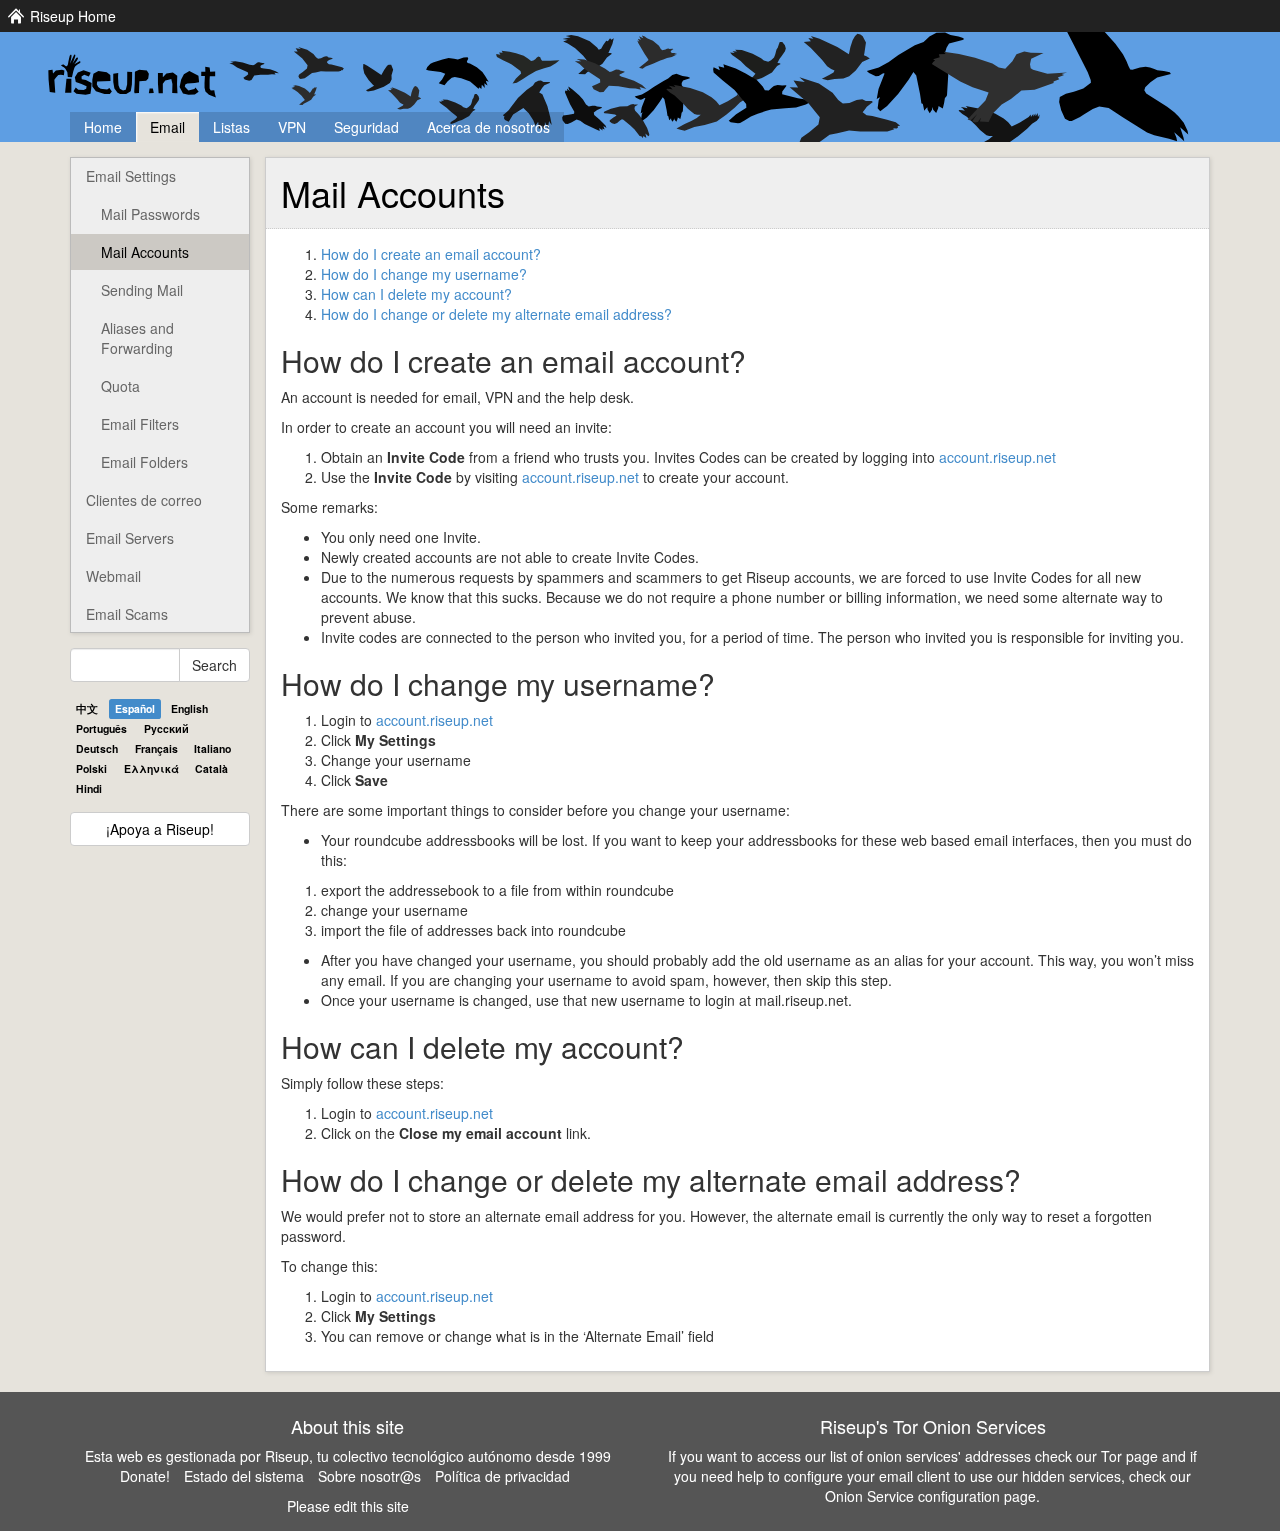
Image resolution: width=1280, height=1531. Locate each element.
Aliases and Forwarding (137, 338)
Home (103, 127)
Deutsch (97, 748)
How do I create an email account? (431, 254)
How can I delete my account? (416, 294)
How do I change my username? (424, 274)
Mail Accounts (145, 252)
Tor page (1129, 1456)
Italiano (212, 748)
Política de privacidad (502, 1476)
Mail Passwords (150, 214)
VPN (292, 127)
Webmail (113, 576)
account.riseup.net (997, 457)
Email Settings (131, 176)
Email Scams (127, 614)
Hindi (89, 788)
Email (167, 127)
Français (156, 748)
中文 (87, 708)
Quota (120, 386)
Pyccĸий (166, 728)
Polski (91, 768)
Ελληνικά (151, 768)
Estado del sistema (244, 1476)
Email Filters (140, 424)
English (189, 708)
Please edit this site (348, 1506)
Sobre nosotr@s (369, 1476)
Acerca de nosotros (488, 127)
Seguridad (366, 127)
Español (135, 708)
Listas (231, 127)
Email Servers (130, 538)
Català (211, 768)
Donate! (145, 1476)
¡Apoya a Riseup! (160, 829)
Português (101, 728)
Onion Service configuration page (930, 1496)
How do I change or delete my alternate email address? (496, 314)
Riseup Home (73, 16)
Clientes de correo (144, 500)
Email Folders (144, 462)
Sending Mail (142, 290)
